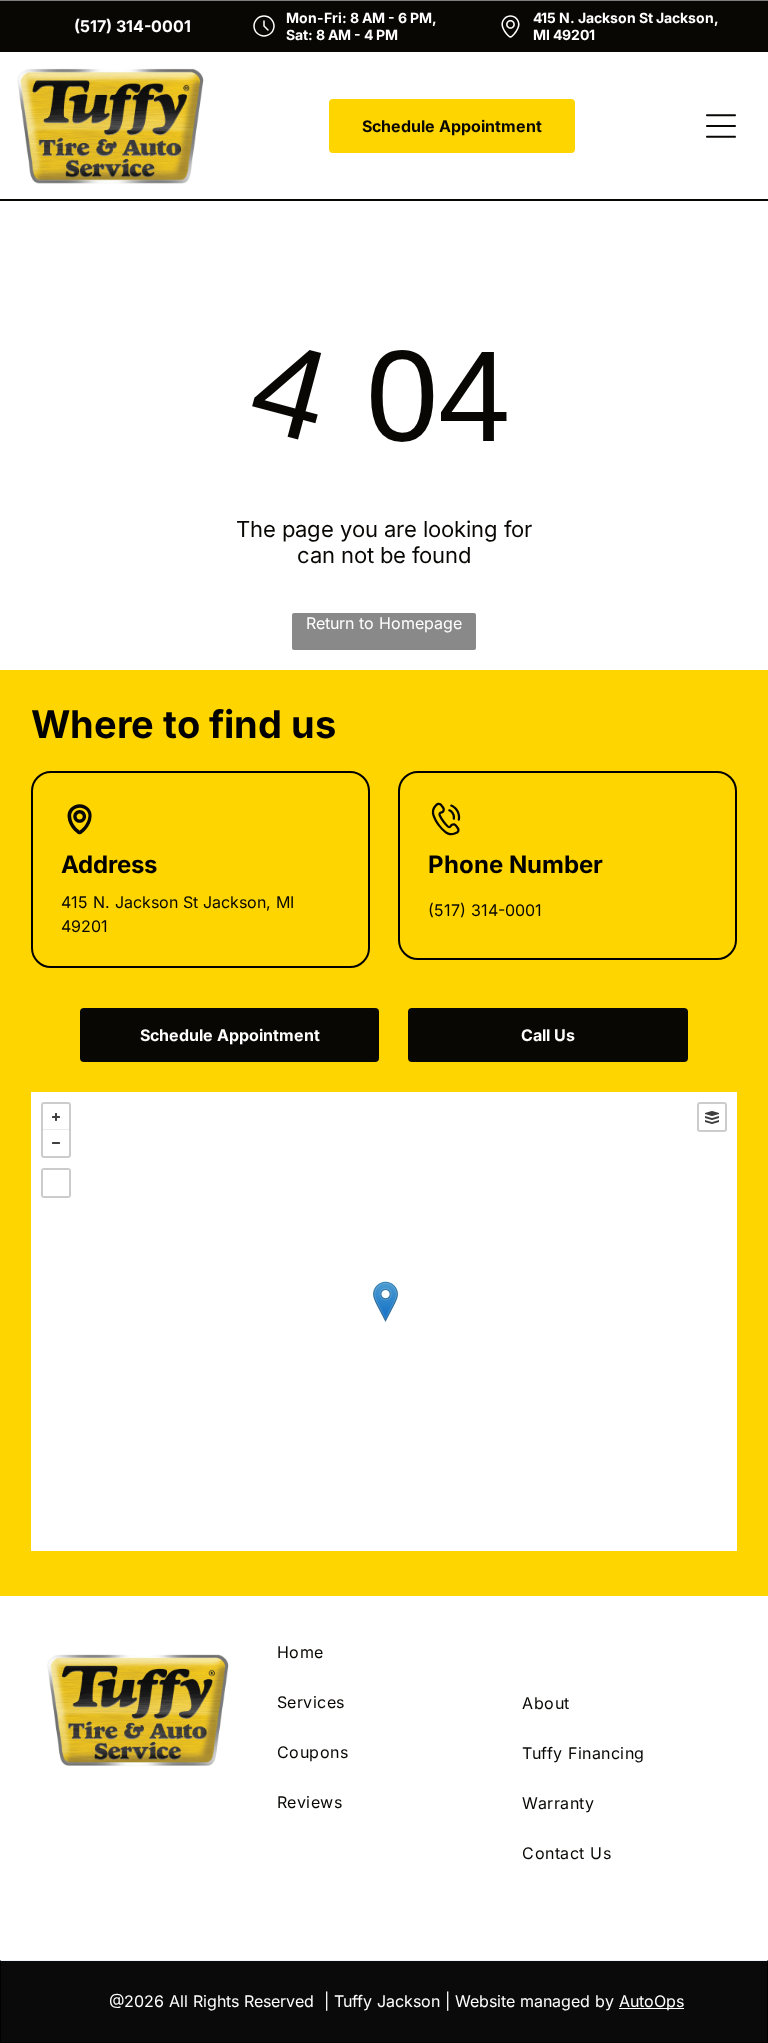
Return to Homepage (384, 623)
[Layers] (712, 1117)
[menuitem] (384, 1652)
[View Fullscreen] (56, 1183)
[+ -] (384, 1321)
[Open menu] (721, 126)
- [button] (56, 1143)
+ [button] (56, 1117)
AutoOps (651, 2001)
